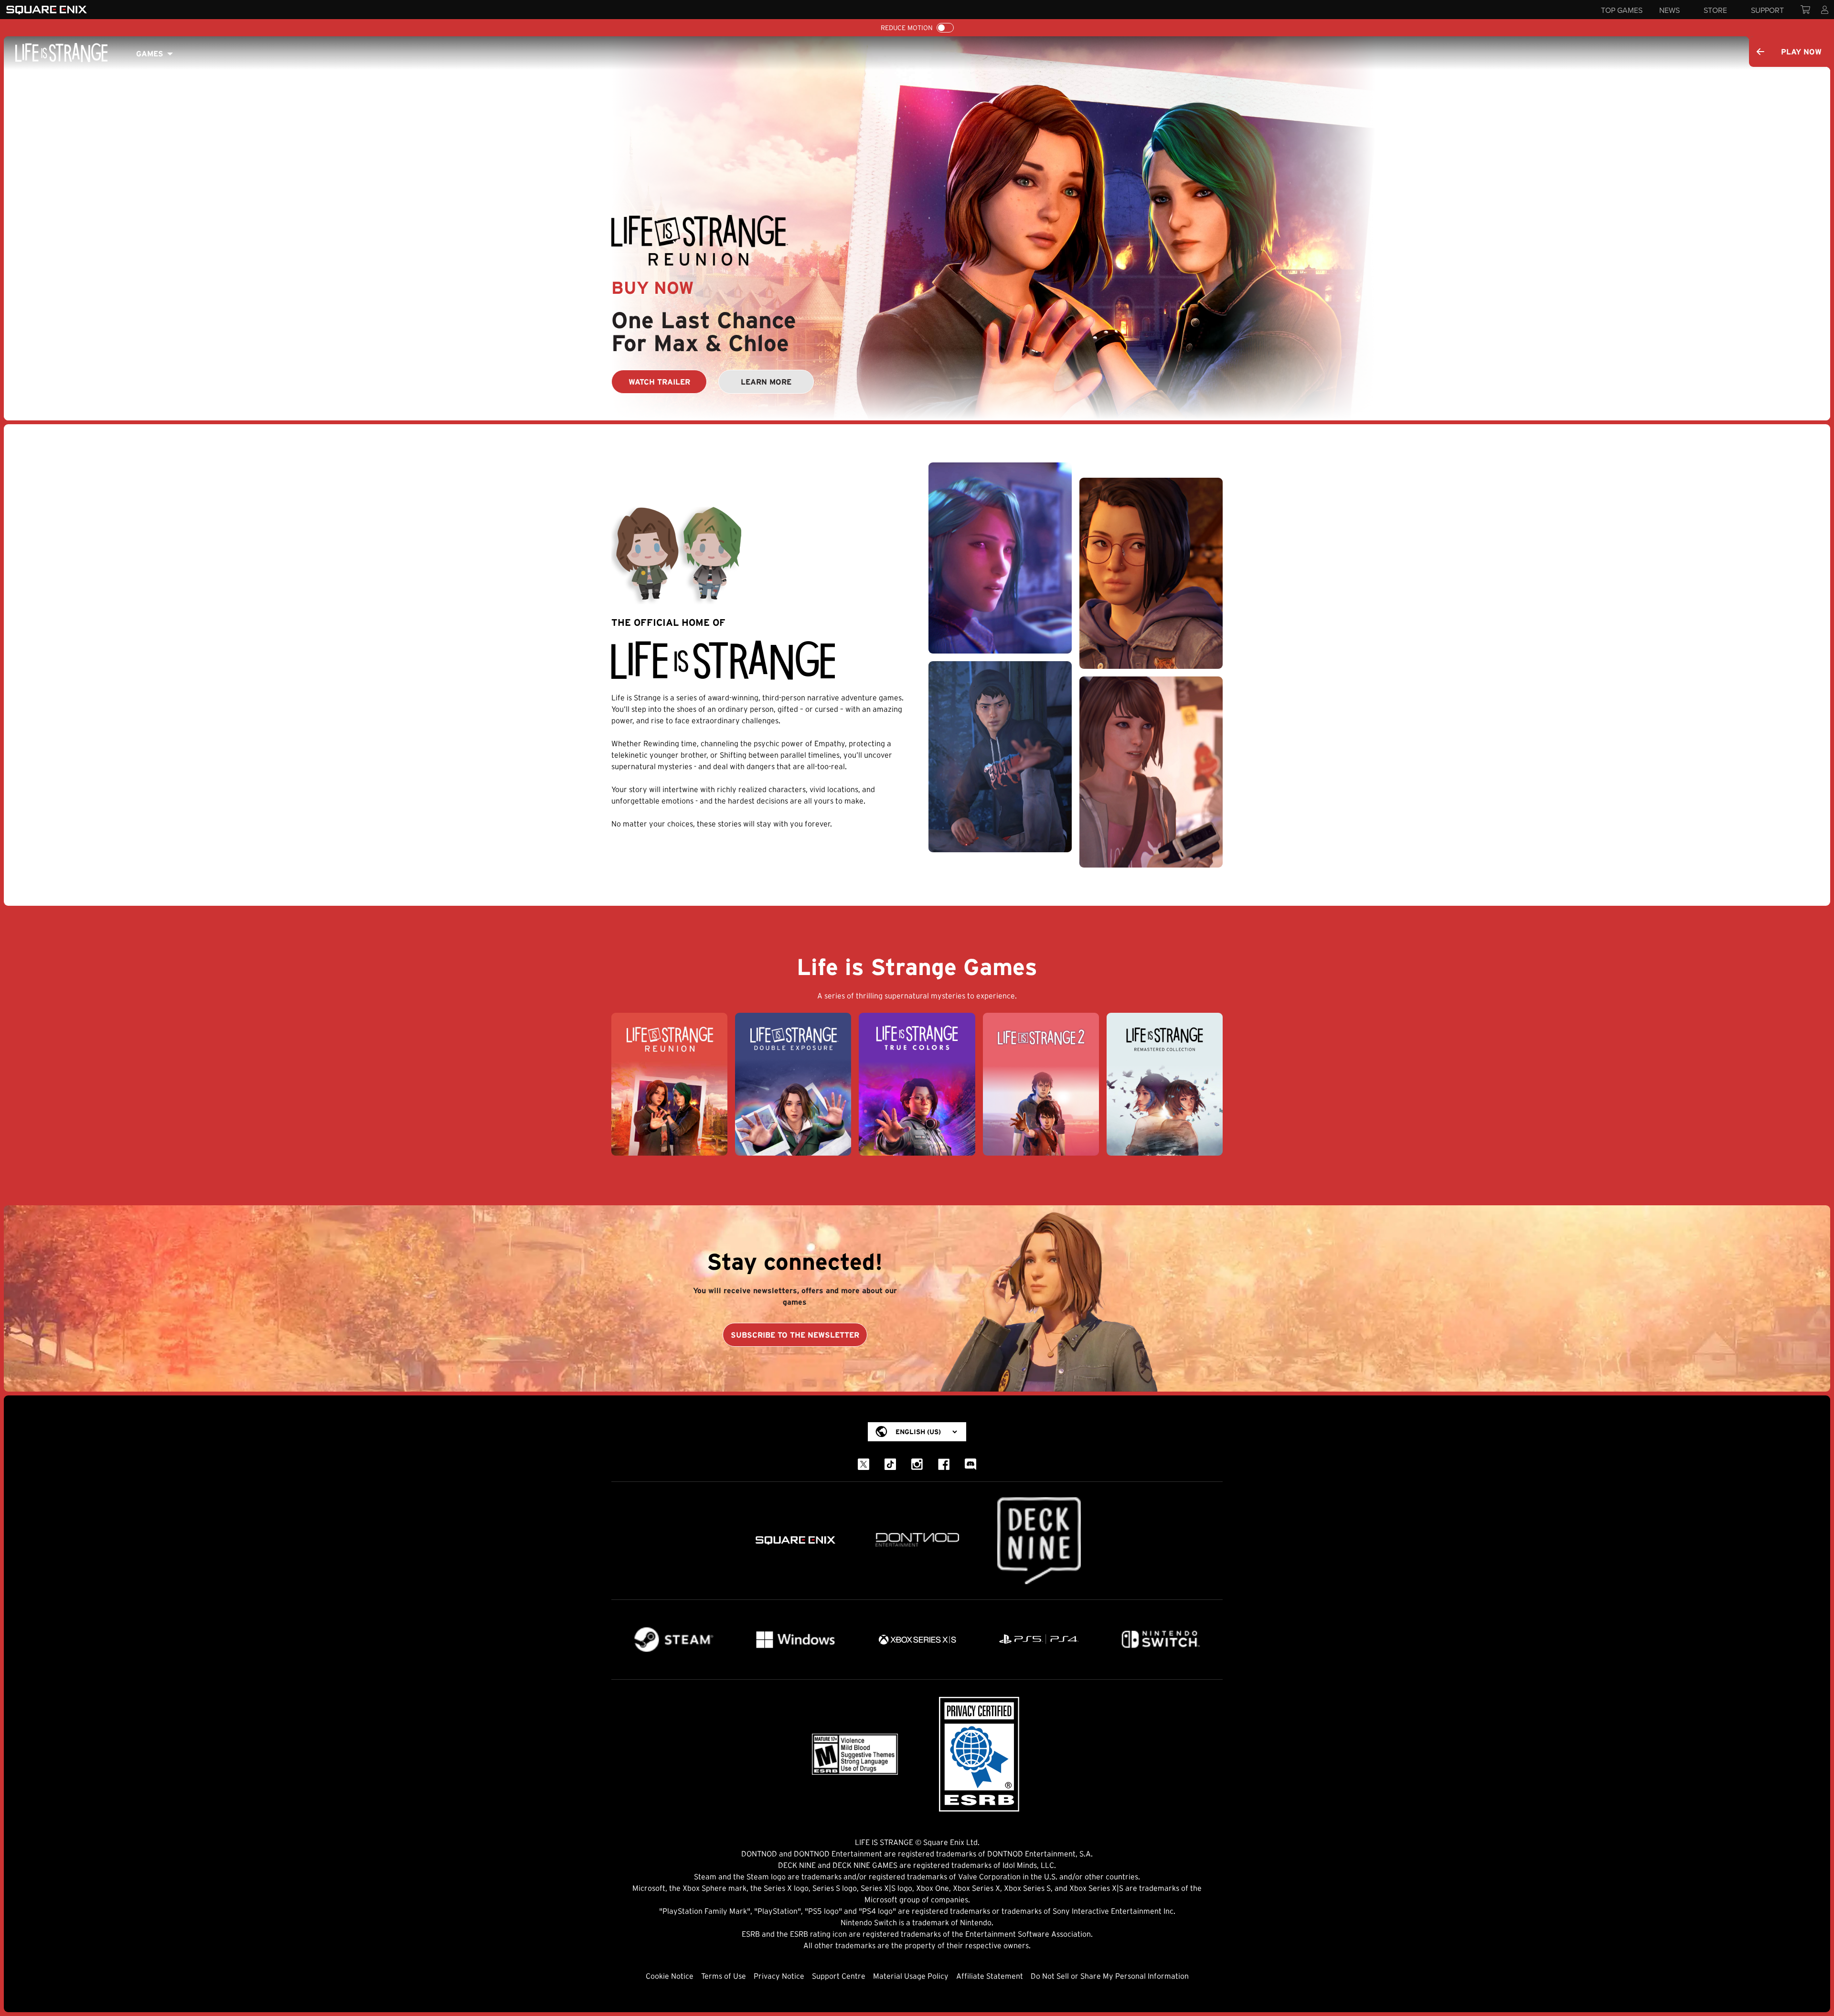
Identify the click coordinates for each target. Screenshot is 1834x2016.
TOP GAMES (1622, 10)
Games (150, 54)
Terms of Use (724, 1976)
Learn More (766, 382)
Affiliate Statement (990, 1976)
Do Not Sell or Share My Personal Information (1110, 1976)
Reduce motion (907, 28)
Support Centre (839, 1976)
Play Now (1801, 52)
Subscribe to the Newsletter (795, 1335)
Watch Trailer (659, 382)
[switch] (945, 28)
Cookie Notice (670, 1976)
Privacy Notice (779, 1976)
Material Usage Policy (911, 1976)
